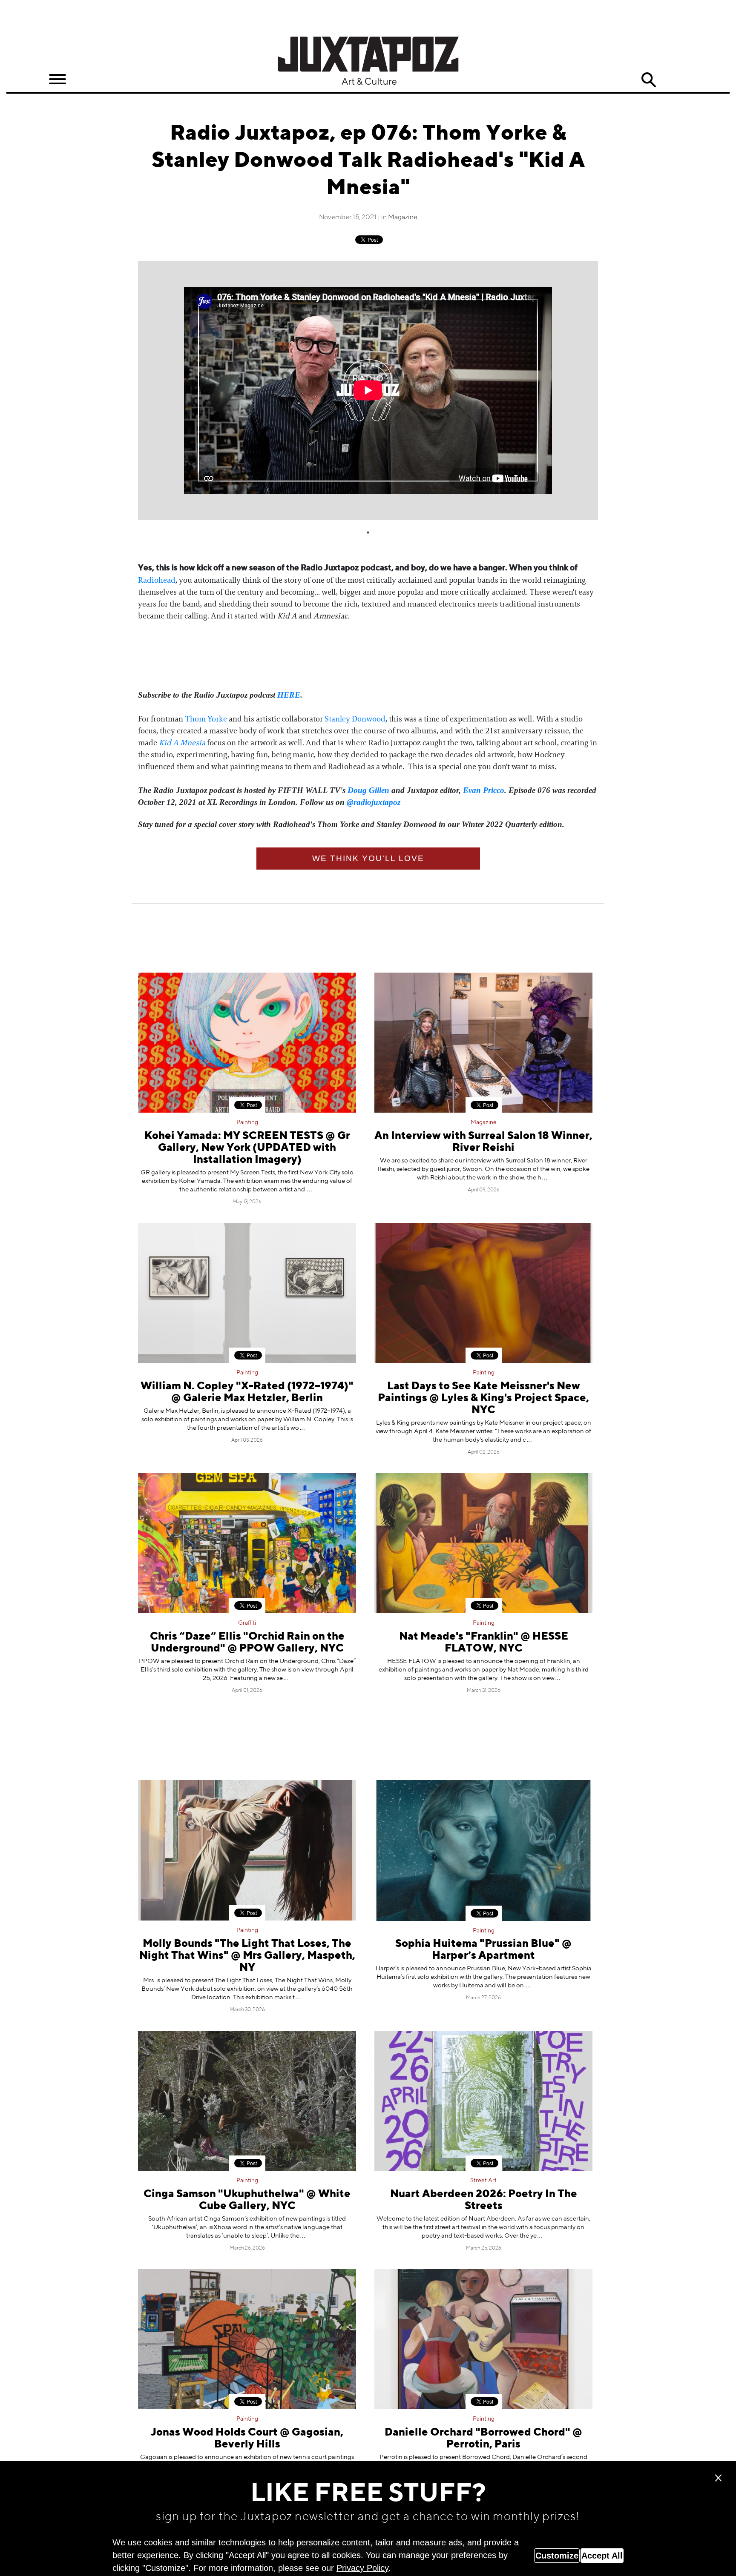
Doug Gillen (368, 790)
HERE (289, 695)
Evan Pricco (484, 790)
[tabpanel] (368, 390)
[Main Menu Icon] (57, 79)
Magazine (403, 218)
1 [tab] (368, 532)
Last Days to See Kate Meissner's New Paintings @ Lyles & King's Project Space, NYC (483, 1398)
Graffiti (247, 1623)
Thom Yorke (206, 719)
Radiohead (157, 580)
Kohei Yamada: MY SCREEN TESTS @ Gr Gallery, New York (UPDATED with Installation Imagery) (247, 1148)
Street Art (483, 2181)
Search (649, 80)
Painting (247, 1122)
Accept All (602, 2556)
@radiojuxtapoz (374, 802)
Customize (557, 2556)
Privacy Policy (362, 2568)
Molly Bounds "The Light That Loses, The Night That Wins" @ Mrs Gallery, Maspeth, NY (247, 1956)
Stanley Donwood (355, 719)
